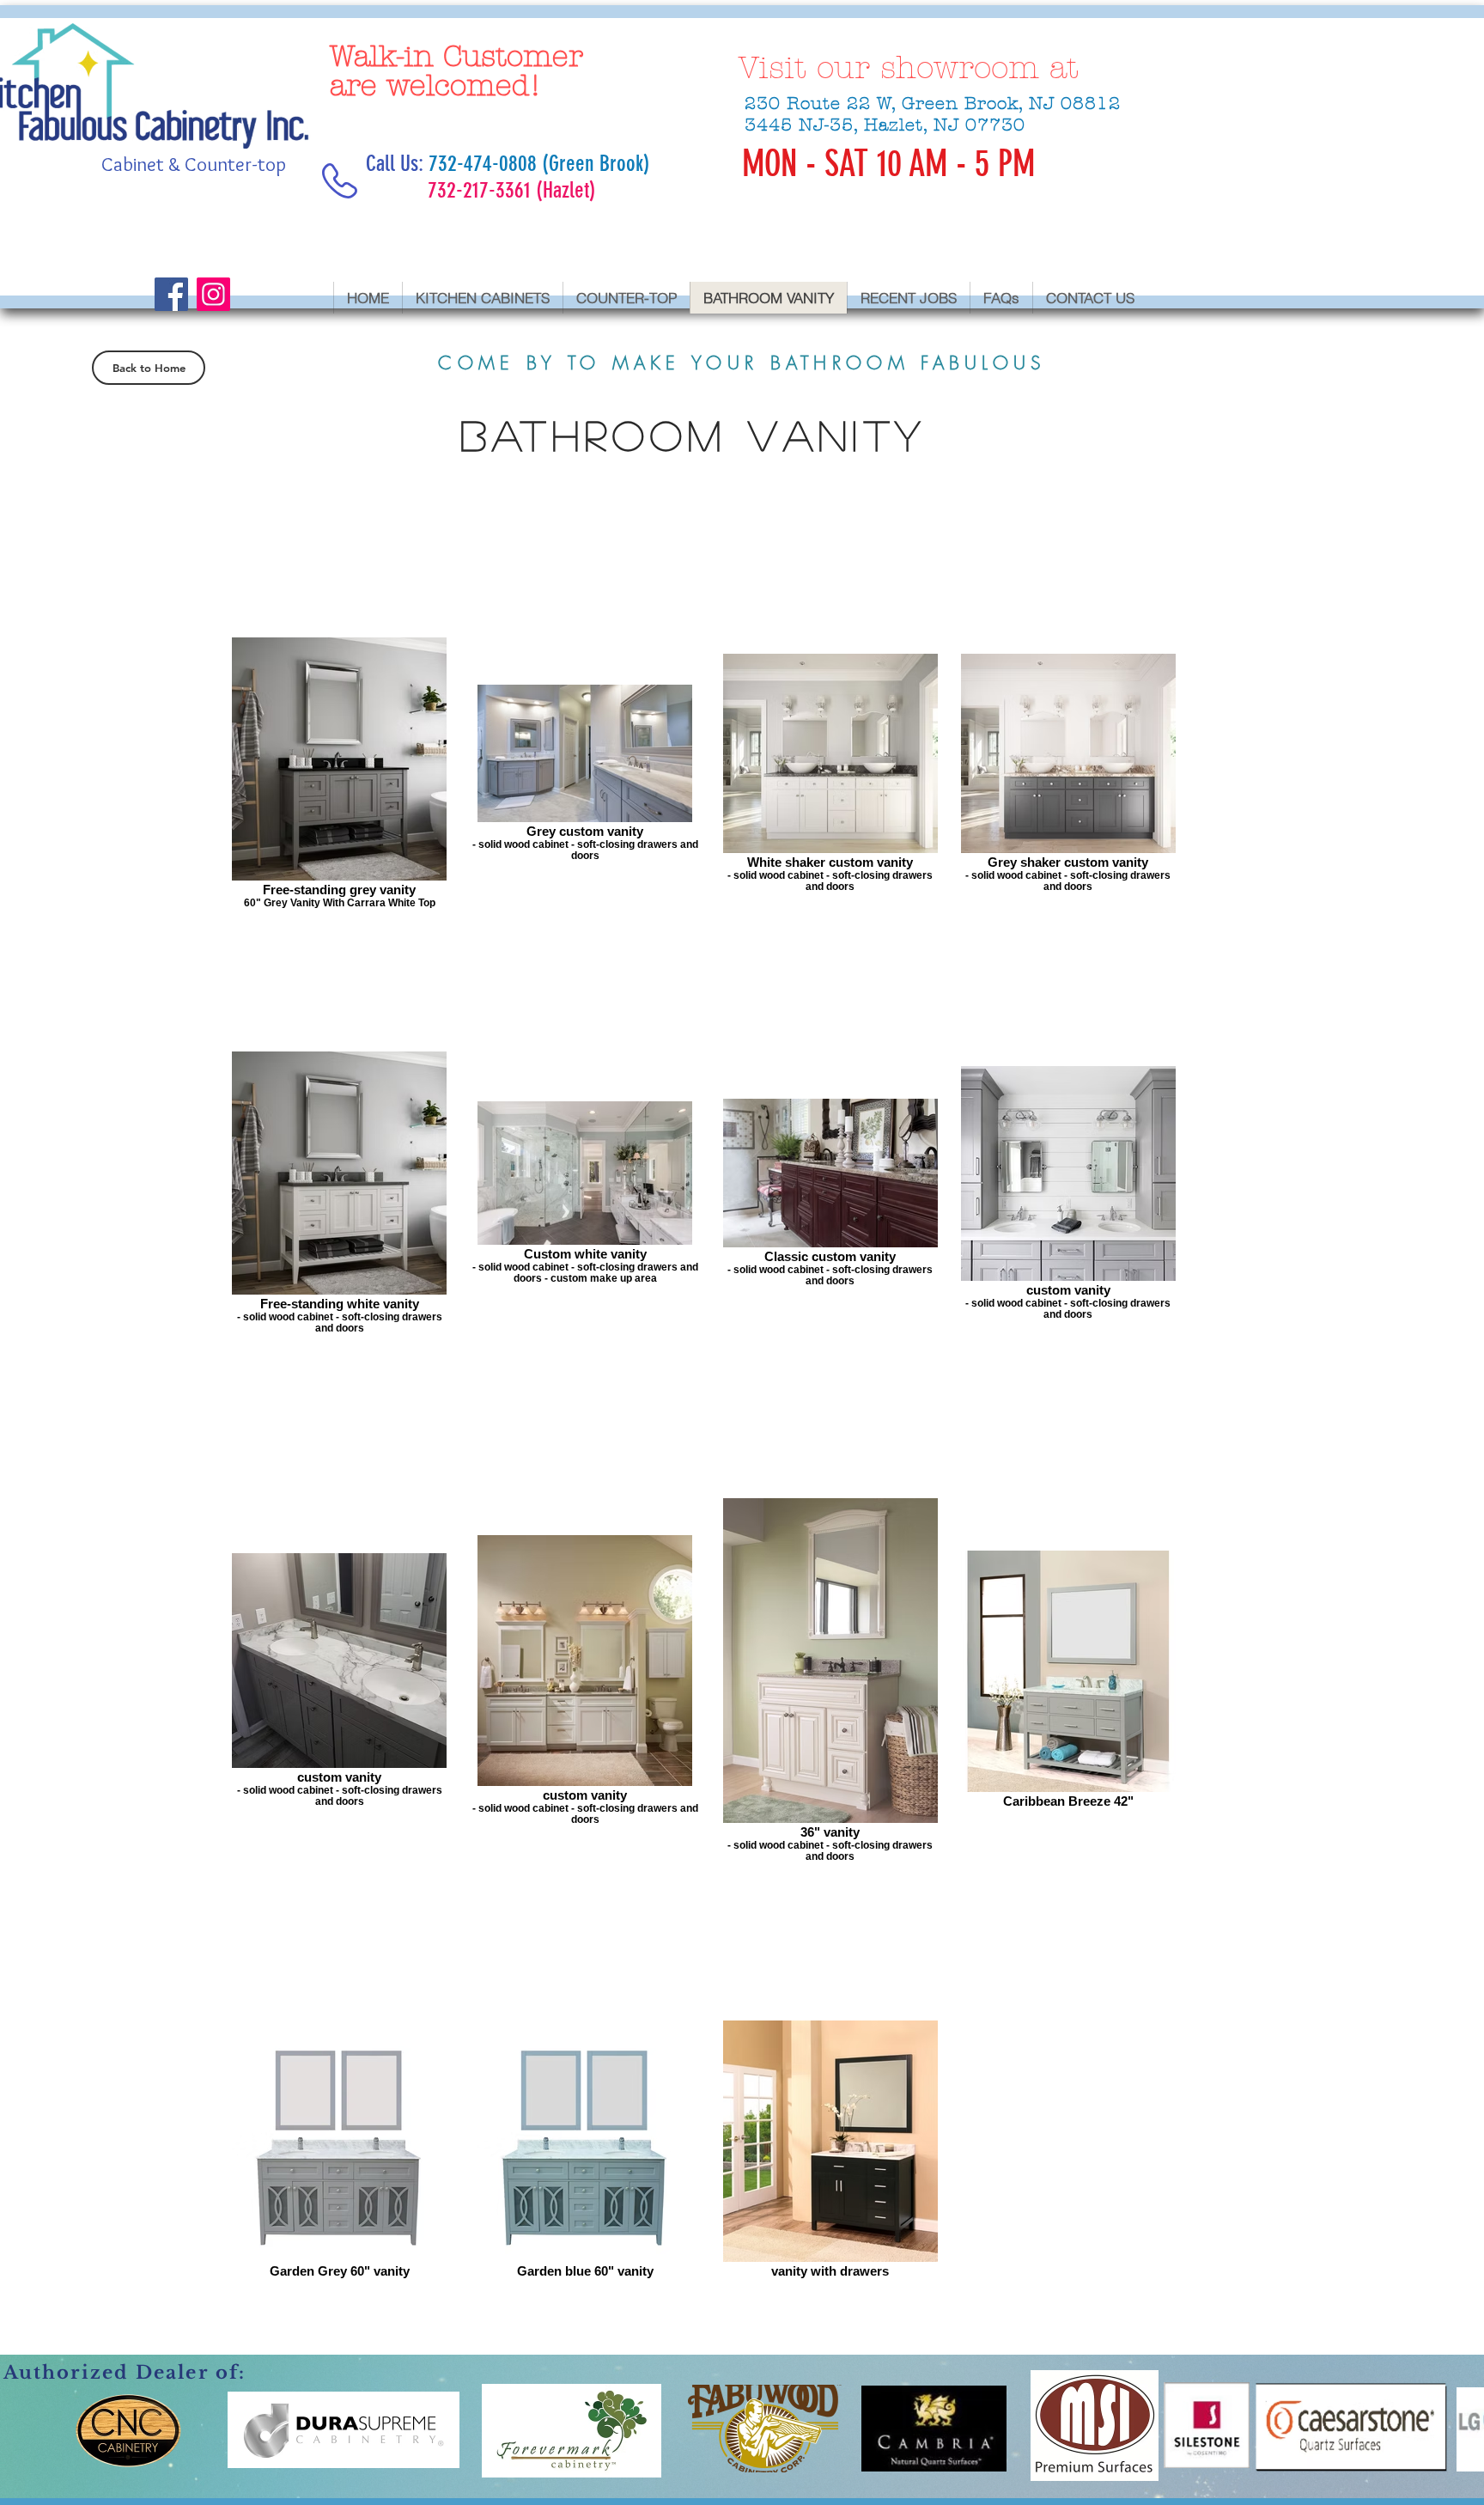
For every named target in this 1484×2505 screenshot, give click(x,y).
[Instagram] (213, 294)
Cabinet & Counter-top (194, 164)
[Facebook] (171, 294)
